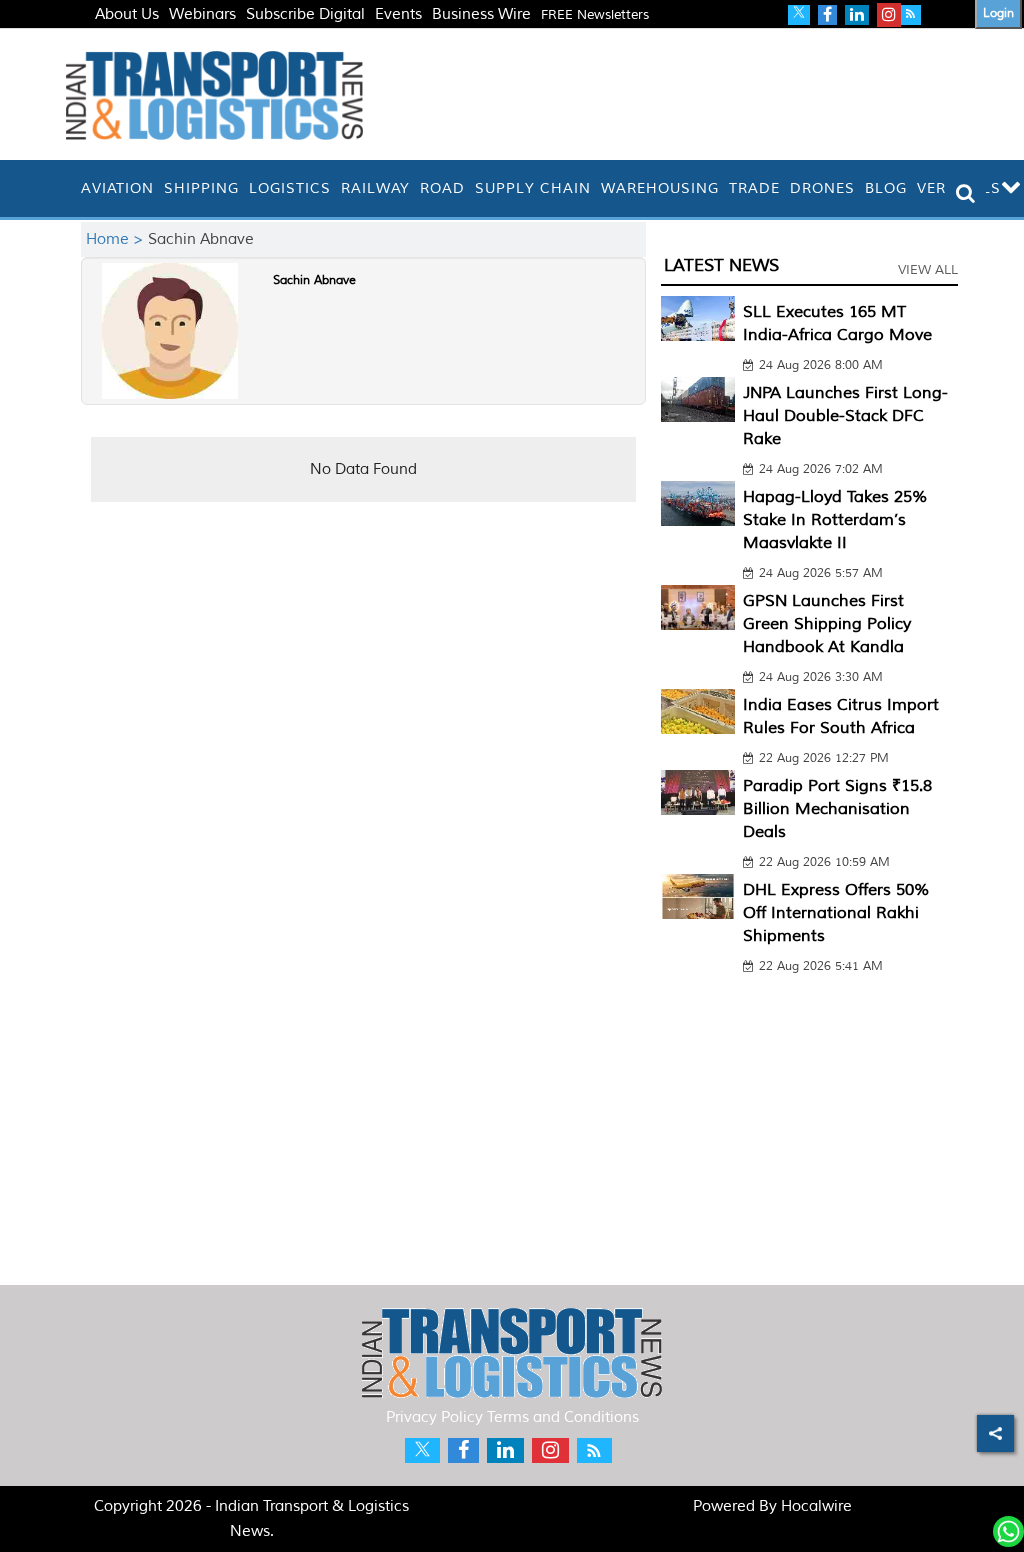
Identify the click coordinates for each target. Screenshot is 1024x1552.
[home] (71, 188)
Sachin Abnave (314, 280)
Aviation (117, 188)
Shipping (201, 188)
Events (398, 14)
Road (442, 188)
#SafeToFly (133, 38)
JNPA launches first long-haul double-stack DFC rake (845, 416)
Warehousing (660, 188)
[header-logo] (214, 94)
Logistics (290, 188)
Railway (375, 188)
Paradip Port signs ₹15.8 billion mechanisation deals (837, 809)
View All (928, 270)
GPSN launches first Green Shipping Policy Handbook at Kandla (827, 624)
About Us (127, 14)
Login (998, 13)
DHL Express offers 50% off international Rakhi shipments (836, 913)
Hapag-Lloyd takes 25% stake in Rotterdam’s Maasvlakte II (835, 520)
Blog (886, 188)
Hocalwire (816, 1506)
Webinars (202, 14)
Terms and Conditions (563, 1417)
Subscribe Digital (305, 14)
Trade (754, 188)
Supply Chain (533, 188)
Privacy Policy (434, 1417)
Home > (117, 239)
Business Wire (481, 14)
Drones (822, 188)
